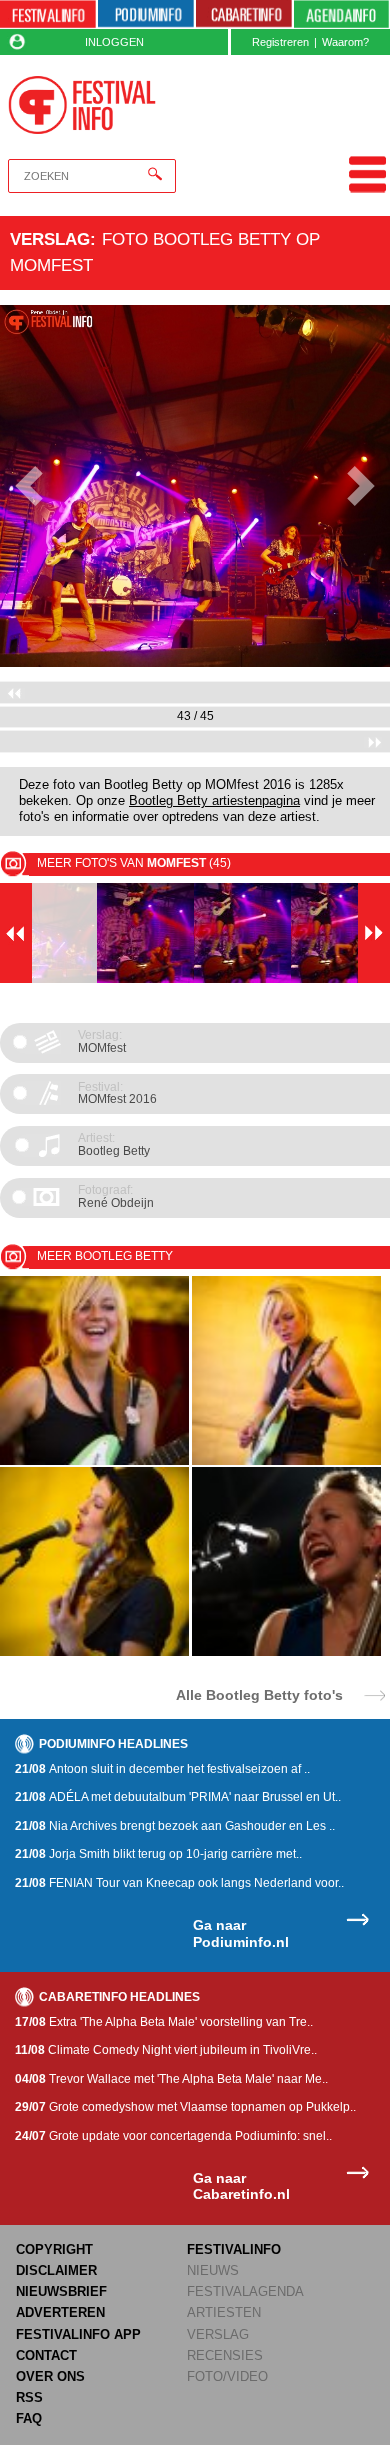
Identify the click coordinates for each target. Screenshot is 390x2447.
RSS (29, 2397)
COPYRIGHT (54, 2249)
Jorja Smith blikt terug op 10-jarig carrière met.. (158, 1854)
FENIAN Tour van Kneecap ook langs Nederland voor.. (179, 1883)
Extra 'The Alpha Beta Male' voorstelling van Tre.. (164, 2022)
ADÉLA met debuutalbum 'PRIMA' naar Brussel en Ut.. (178, 1797)
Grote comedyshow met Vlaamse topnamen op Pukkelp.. (185, 2107)
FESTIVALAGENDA (245, 2291)
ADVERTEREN (60, 2312)
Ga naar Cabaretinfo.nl (241, 2186)
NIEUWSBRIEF (61, 2291)
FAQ (29, 2418)
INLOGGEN (114, 42)
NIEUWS (213, 2270)
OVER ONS (50, 2376)
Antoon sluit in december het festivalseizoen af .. (162, 1769)
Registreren (280, 42)
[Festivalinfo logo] (82, 105)
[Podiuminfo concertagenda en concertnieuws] (146, 14)
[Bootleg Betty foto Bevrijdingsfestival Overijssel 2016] (94, 1461)
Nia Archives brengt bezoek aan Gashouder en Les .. (175, 1826)
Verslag (50, 239)
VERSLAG (218, 2334)
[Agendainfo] (342, 14)
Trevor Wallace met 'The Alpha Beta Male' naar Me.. (171, 2079)
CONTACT (46, 2355)
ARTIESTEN (224, 2312)
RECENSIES (225, 2355)
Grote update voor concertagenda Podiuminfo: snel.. (173, 2136)
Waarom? (345, 42)
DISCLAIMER (56, 2270)
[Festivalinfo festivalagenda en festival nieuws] (48, 14)
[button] (29, 486)
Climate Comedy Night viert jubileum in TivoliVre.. (166, 2050)
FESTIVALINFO (234, 2249)
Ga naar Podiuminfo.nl (241, 1933)
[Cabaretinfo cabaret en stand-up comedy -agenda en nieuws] (244, 14)
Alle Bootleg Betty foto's (259, 1694)
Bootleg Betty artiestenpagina (214, 801)
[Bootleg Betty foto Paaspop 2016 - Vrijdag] (286, 1652)
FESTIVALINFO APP (78, 2334)
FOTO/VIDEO (227, 2376)
